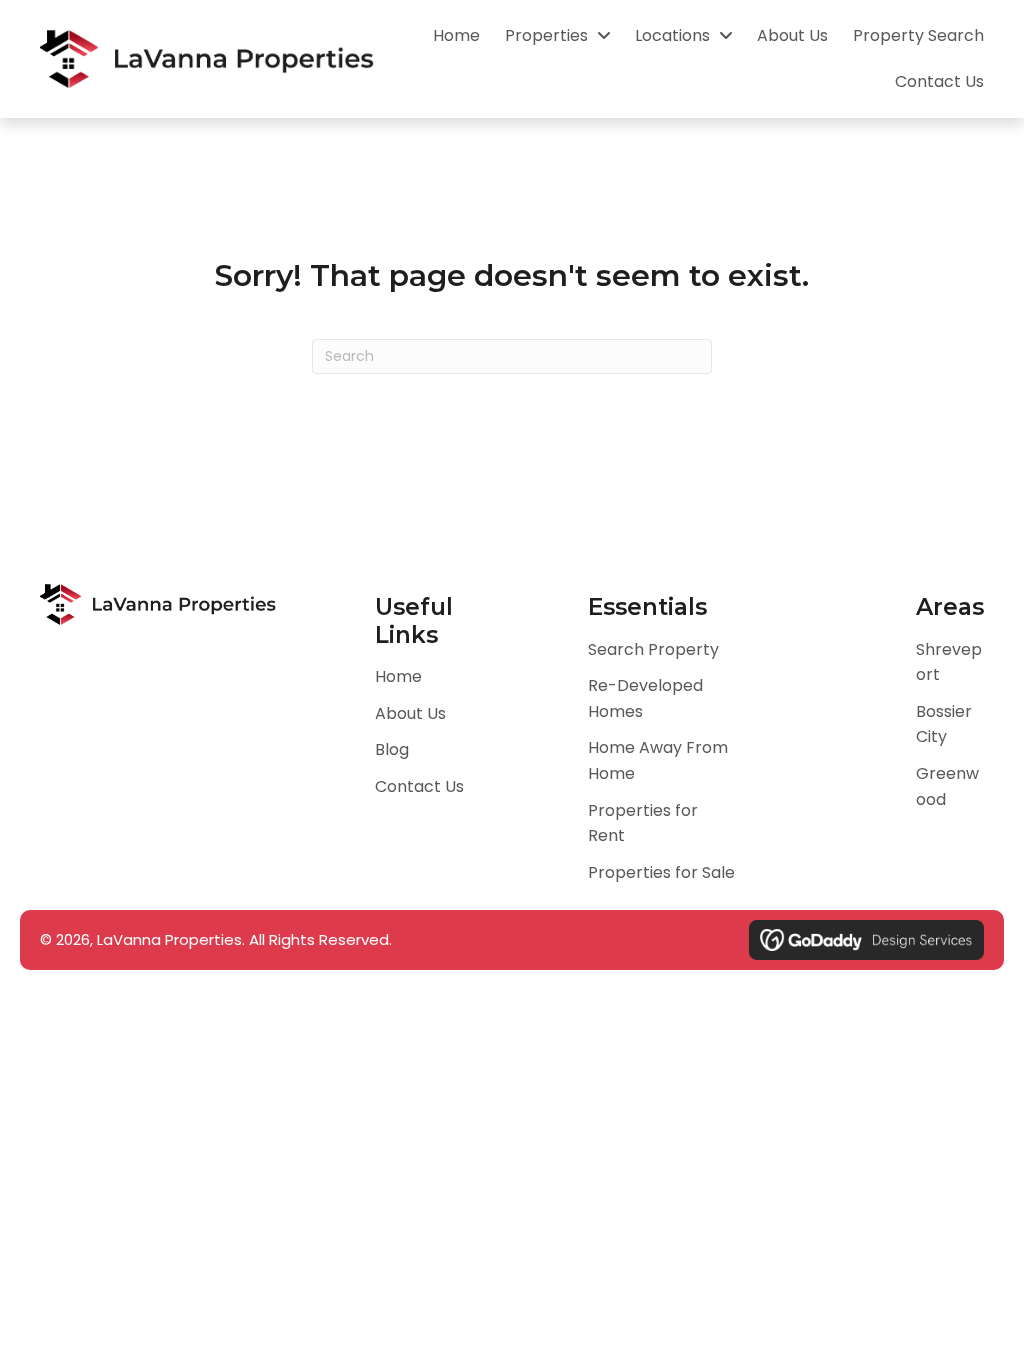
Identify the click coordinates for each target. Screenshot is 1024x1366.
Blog (392, 749)
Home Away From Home (658, 760)
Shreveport (949, 662)
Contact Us (419, 786)
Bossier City (944, 724)
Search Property (653, 649)
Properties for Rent (643, 823)
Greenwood (947, 786)
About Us (410, 713)
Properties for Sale (661, 872)
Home (398, 676)
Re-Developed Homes (645, 698)
